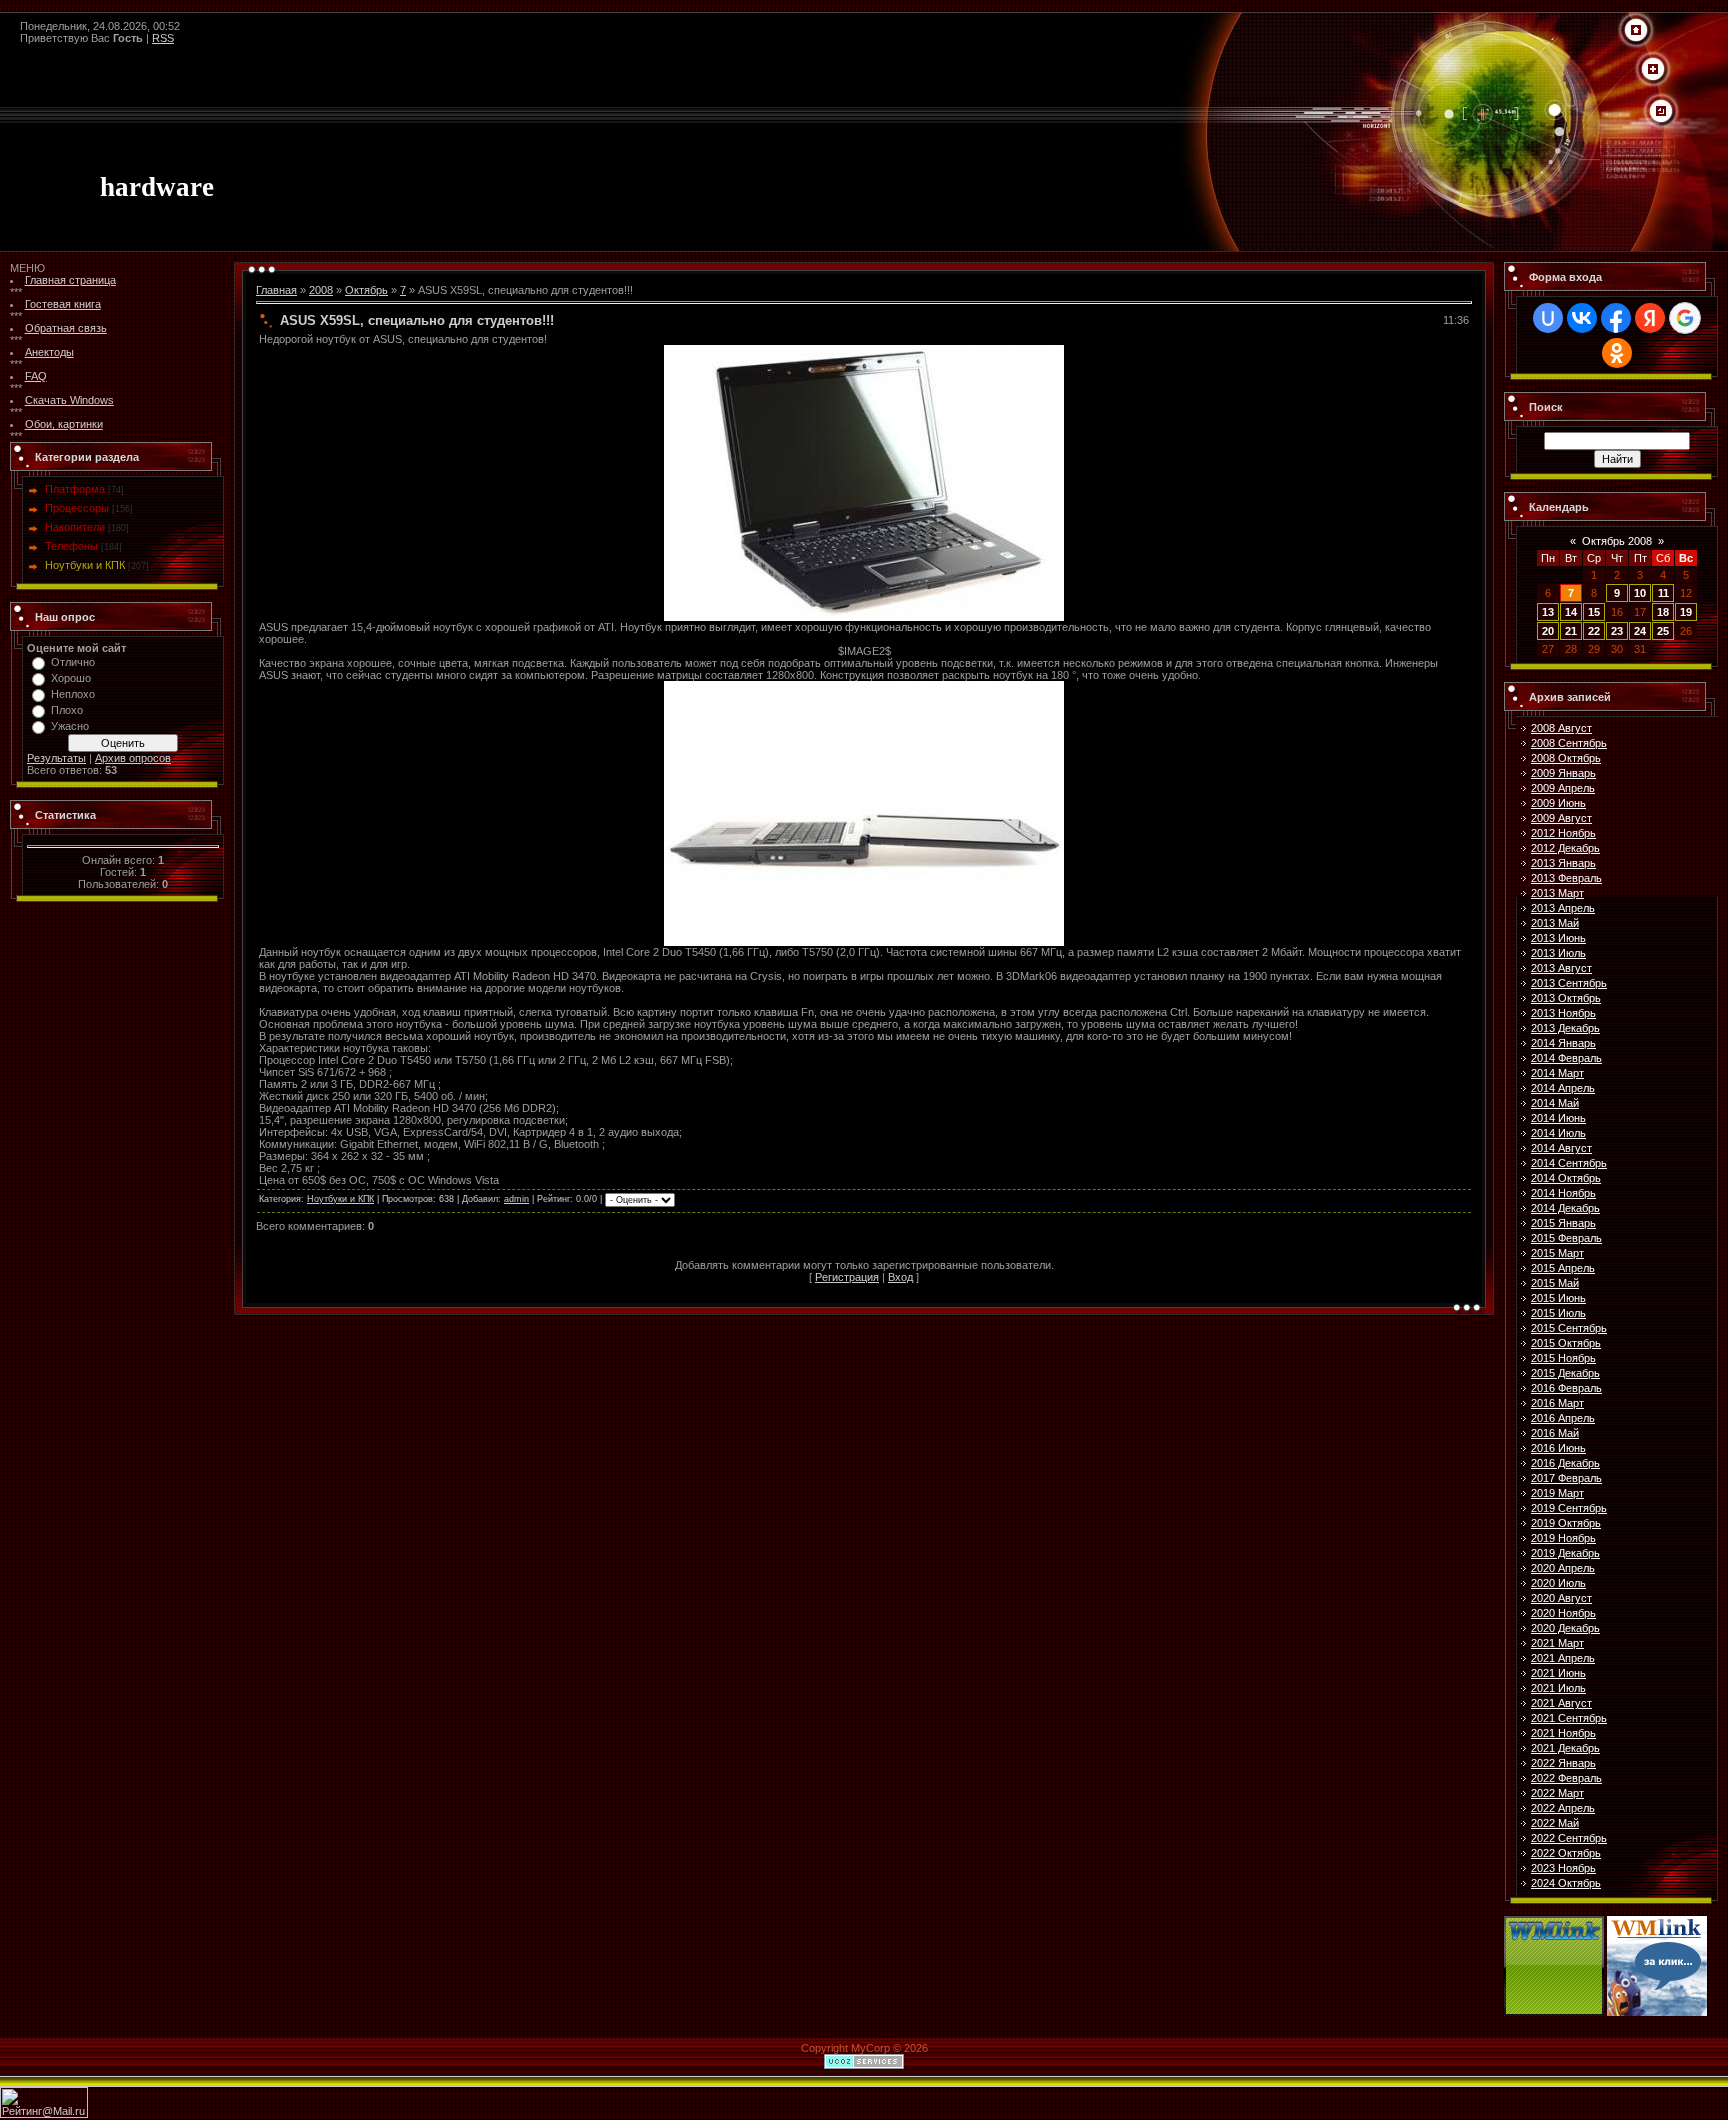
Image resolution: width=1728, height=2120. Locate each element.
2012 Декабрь (1565, 848)
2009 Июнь (1558, 803)
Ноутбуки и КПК (85, 565)
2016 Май (1555, 1433)
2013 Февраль (1566, 878)
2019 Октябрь (1566, 1523)
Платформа (75, 489)
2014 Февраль (1566, 1058)
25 (1663, 631)
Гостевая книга (63, 304)
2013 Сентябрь (1569, 983)
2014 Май (1555, 1103)
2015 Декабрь (1565, 1373)
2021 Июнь (1558, 1673)
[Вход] (1661, 112)
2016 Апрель (1563, 1418)
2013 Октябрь (1566, 998)
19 (1686, 612)
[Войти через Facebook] (1616, 318)
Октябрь (366, 290)
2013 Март (1557, 893)
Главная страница (70, 280)
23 (1617, 631)
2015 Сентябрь (1569, 1328)
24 (1640, 631)
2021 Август (1561, 1703)
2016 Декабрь (1565, 1463)
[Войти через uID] (1548, 318)
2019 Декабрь (1565, 1553)
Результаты (56, 758)
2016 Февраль (1566, 1388)
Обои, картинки (64, 424)
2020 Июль (1558, 1583)
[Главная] (1636, 31)
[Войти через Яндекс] (1650, 318)
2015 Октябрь (1566, 1343)
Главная (276, 290)
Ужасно (70, 726)
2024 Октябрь (1566, 1883)
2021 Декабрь (1565, 1748)
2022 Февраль (1566, 1778)
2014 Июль (1558, 1133)
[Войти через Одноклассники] (1617, 353)
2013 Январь (1563, 863)
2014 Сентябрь (1569, 1163)
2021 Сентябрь (1569, 1718)
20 (1548, 631)
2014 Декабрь (1565, 1208)
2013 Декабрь (1565, 1028)
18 (1663, 612)
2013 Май (1555, 923)
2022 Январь (1563, 1763)
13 (1548, 612)
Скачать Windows (69, 400)
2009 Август (1561, 818)
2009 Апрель (1563, 788)
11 (1663, 593)
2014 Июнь (1558, 1118)
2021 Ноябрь (1563, 1733)
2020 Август (1561, 1598)
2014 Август (1561, 1148)
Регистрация (847, 1277)
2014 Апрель (1563, 1088)
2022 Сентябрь (1569, 1838)
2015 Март (1557, 1253)
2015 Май (1555, 1283)
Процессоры (77, 508)
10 (1640, 593)
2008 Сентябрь (1569, 743)
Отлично (73, 662)
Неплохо (73, 694)
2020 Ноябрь (1563, 1613)
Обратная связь (66, 328)
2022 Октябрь (1566, 1853)
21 (1571, 631)
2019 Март (1557, 1493)
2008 (321, 290)
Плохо (67, 710)
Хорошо (71, 678)
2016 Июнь (1558, 1448)
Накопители (75, 527)
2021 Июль (1558, 1688)
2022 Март (1557, 1793)
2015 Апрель (1563, 1268)
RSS (163, 38)
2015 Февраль (1566, 1238)
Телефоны (71, 546)
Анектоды (49, 352)
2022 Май (1555, 1823)
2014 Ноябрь (1563, 1193)
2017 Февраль (1566, 1478)
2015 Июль (1558, 1313)
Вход (900, 1277)
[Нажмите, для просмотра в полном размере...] (864, 351)
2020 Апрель (1563, 1568)
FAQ (36, 376)
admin (516, 1199)
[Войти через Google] (1685, 318)
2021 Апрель (1563, 1658)
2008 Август (1561, 728)
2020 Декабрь (1565, 1628)
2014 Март (1557, 1073)
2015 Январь (1563, 1223)
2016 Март (1557, 1403)
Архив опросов (133, 758)
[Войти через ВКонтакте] (1582, 318)
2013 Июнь (1558, 938)
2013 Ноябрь (1563, 1013)
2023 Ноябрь (1563, 1868)
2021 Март (1557, 1643)
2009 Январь (1563, 773)
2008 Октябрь (1566, 758)
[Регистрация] (1653, 70)
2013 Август (1561, 968)
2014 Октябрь (1566, 1178)
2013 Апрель (1563, 908)
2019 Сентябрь (1569, 1508)
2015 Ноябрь (1563, 1358)
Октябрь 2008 (1617, 541)
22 (1594, 631)
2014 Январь (1563, 1043)
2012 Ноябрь (1563, 833)
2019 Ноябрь (1563, 1538)
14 (1571, 612)
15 (1594, 612)
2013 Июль (1558, 953)
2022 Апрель (1563, 1808)
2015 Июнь (1558, 1298)
